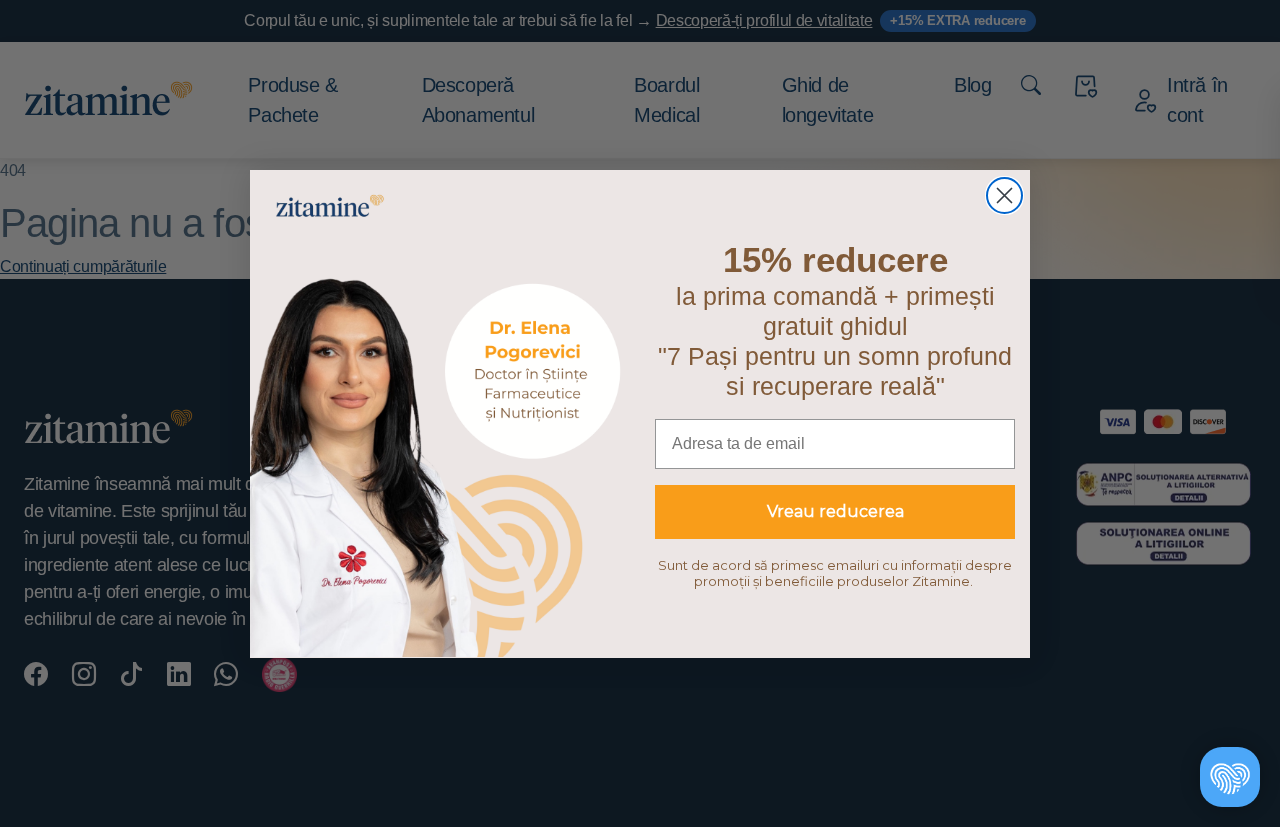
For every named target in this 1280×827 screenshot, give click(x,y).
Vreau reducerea (835, 511)
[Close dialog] (1004, 195)
